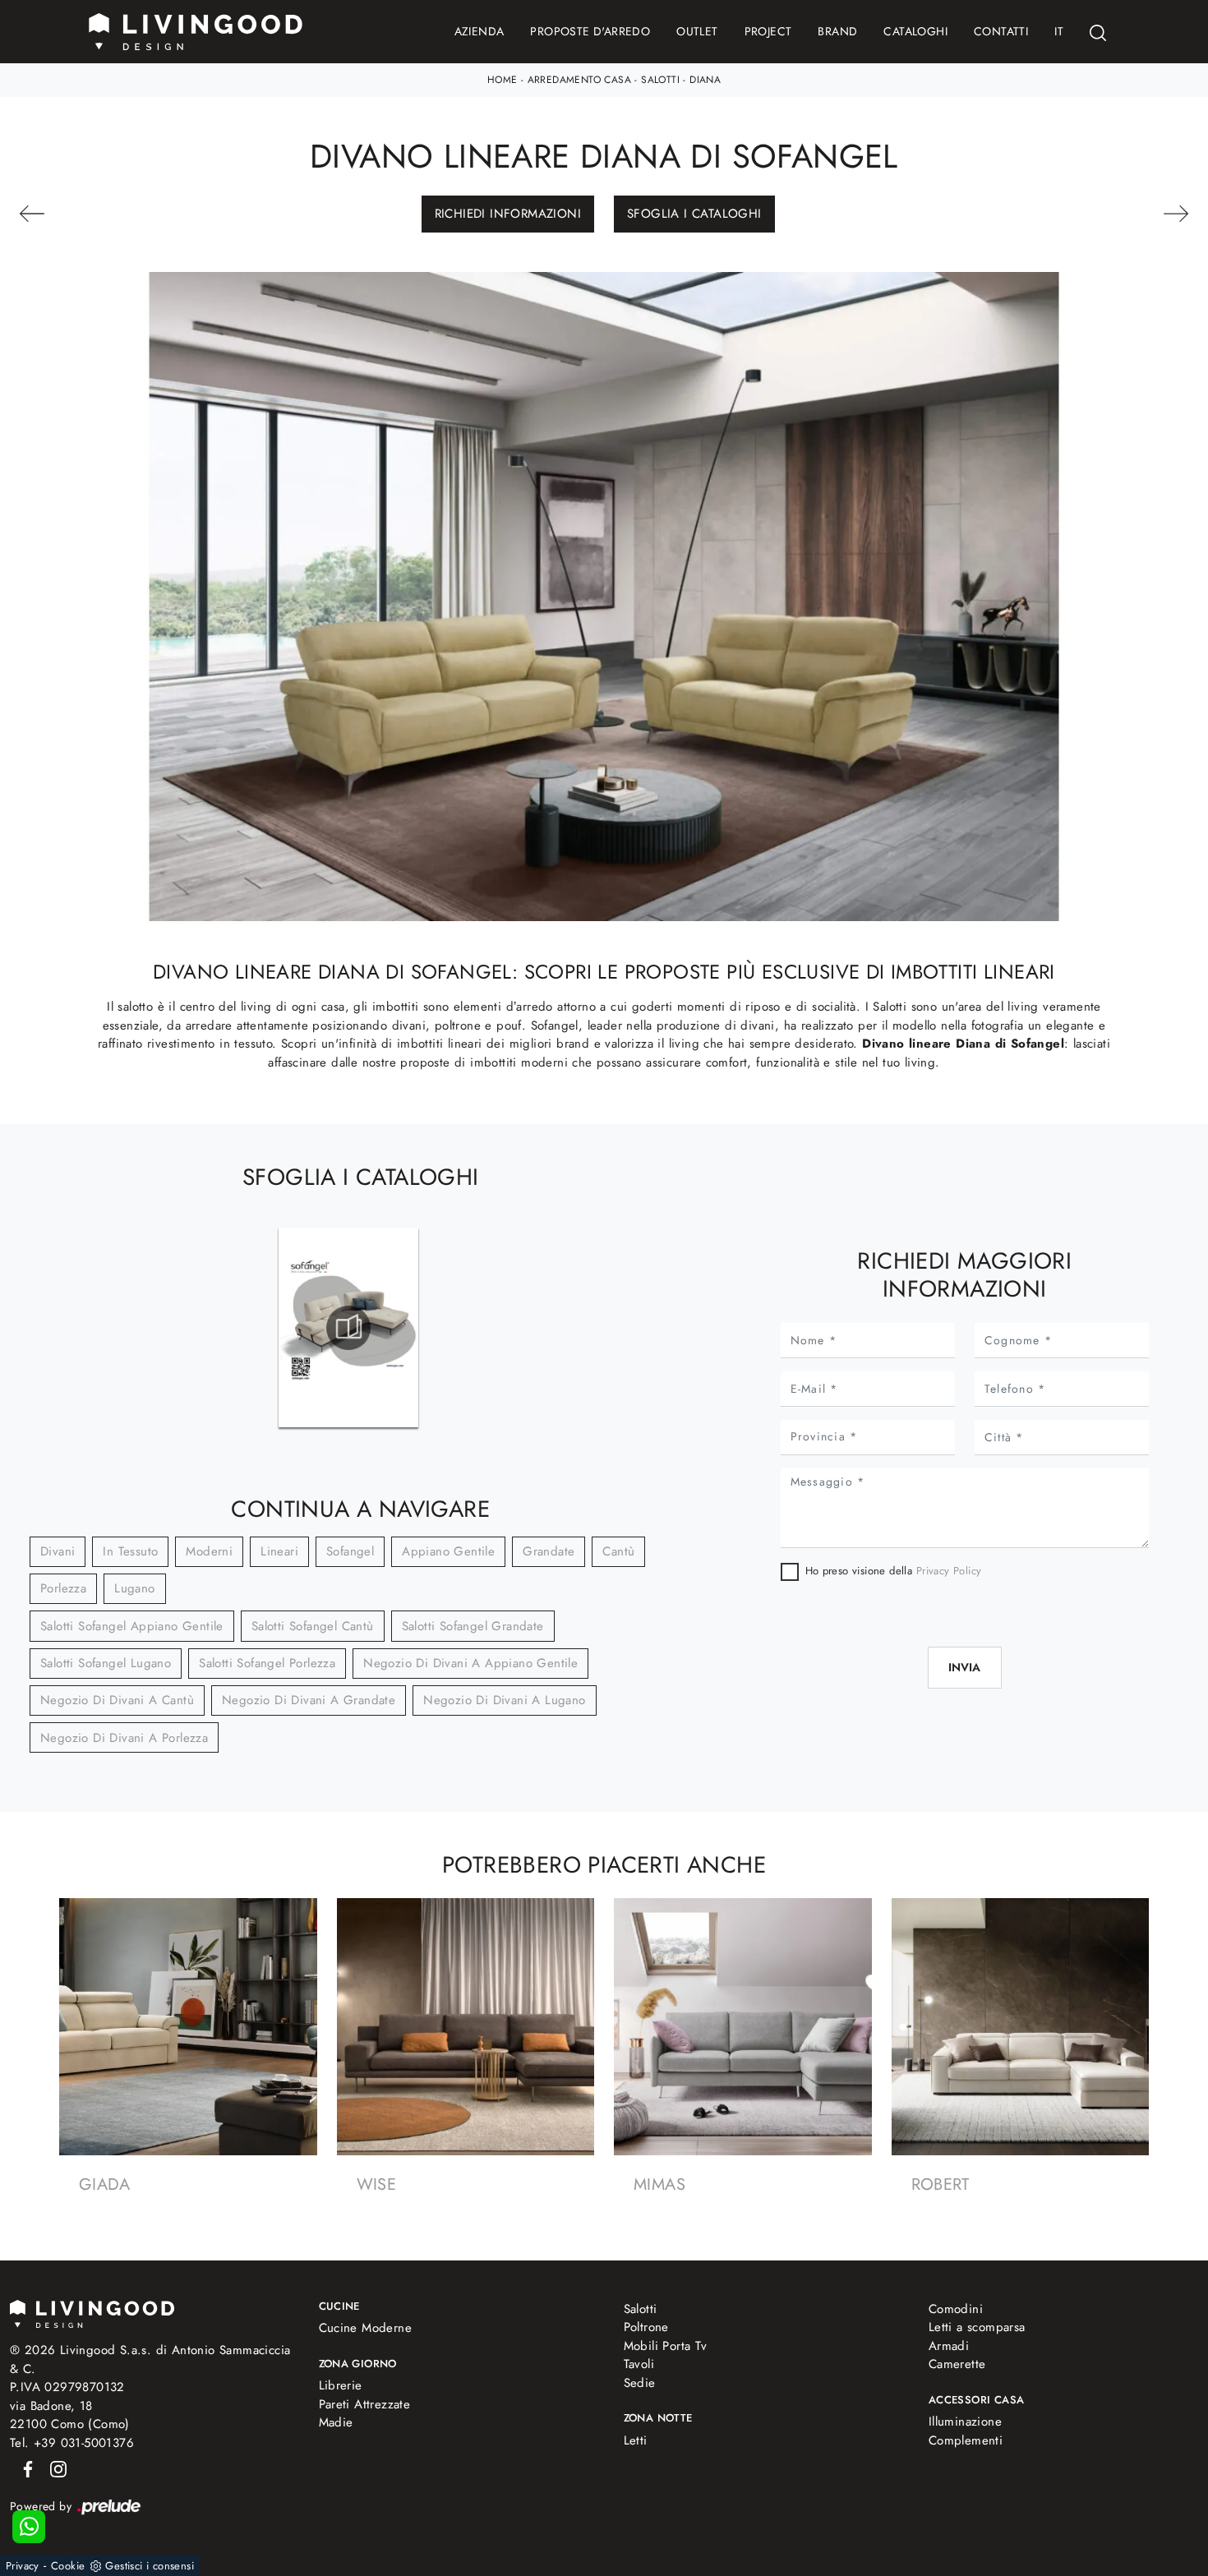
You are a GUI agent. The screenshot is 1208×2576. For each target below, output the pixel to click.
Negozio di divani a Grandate (309, 1700)
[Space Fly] (109, 214)
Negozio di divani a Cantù (117, 1700)
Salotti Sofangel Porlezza (267, 1663)
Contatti (1001, 31)
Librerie (341, 2385)
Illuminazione (965, 2422)
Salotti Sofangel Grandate (473, 1626)
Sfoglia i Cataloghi (694, 214)
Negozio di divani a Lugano (504, 1700)
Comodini (956, 2309)
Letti (636, 2440)
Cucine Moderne (366, 2328)
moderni (209, 1551)
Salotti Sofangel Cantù (313, 1626)
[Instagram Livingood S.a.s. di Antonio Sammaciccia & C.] (53, 2468)
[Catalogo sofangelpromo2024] (348, 1328)
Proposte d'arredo (590, 31)
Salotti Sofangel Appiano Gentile (132, 1626)
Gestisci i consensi (150, 2566)
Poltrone (646, 2327)
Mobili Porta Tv (666, 2346)
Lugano (134, 1588)
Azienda (480, 31)
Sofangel (350, 1551)
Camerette (957, 2364)
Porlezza (63, 1588)
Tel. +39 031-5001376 (72, 2443)
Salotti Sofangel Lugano (106, 1663)
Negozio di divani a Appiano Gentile (470, 1663)
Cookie (68, 2566)
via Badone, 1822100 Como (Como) (70, 2415)
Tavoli (639, 2364)
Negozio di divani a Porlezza (124, 1738)
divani (58, 1551)
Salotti (660, 80)
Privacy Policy (949, 1571)
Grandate (549, 1551)
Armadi (949, 2346)
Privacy (23, 2566)
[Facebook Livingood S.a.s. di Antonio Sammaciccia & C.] (25, 2468)
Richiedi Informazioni (508, 214)
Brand (837, 31)
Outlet (697, 31)
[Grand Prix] (1099, 214)
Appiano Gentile (448, 1551)
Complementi (966, 2440)
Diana (705, 80)
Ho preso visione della (894, 1571)
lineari (279, 1551)
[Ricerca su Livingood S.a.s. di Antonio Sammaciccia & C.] (1098, 32)
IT (1059, 31)
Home (503, 80)
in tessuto (130, 1551)
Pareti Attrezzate (365, 2404)
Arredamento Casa (579, 80)
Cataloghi (915, 31)
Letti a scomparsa (977, 2327)
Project (768, 31)
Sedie (640, 2383)
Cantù (618, 1551)
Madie (336, 2422)
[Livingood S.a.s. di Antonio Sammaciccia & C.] (92, 2313)
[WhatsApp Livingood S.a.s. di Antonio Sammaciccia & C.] (29, 2527)
